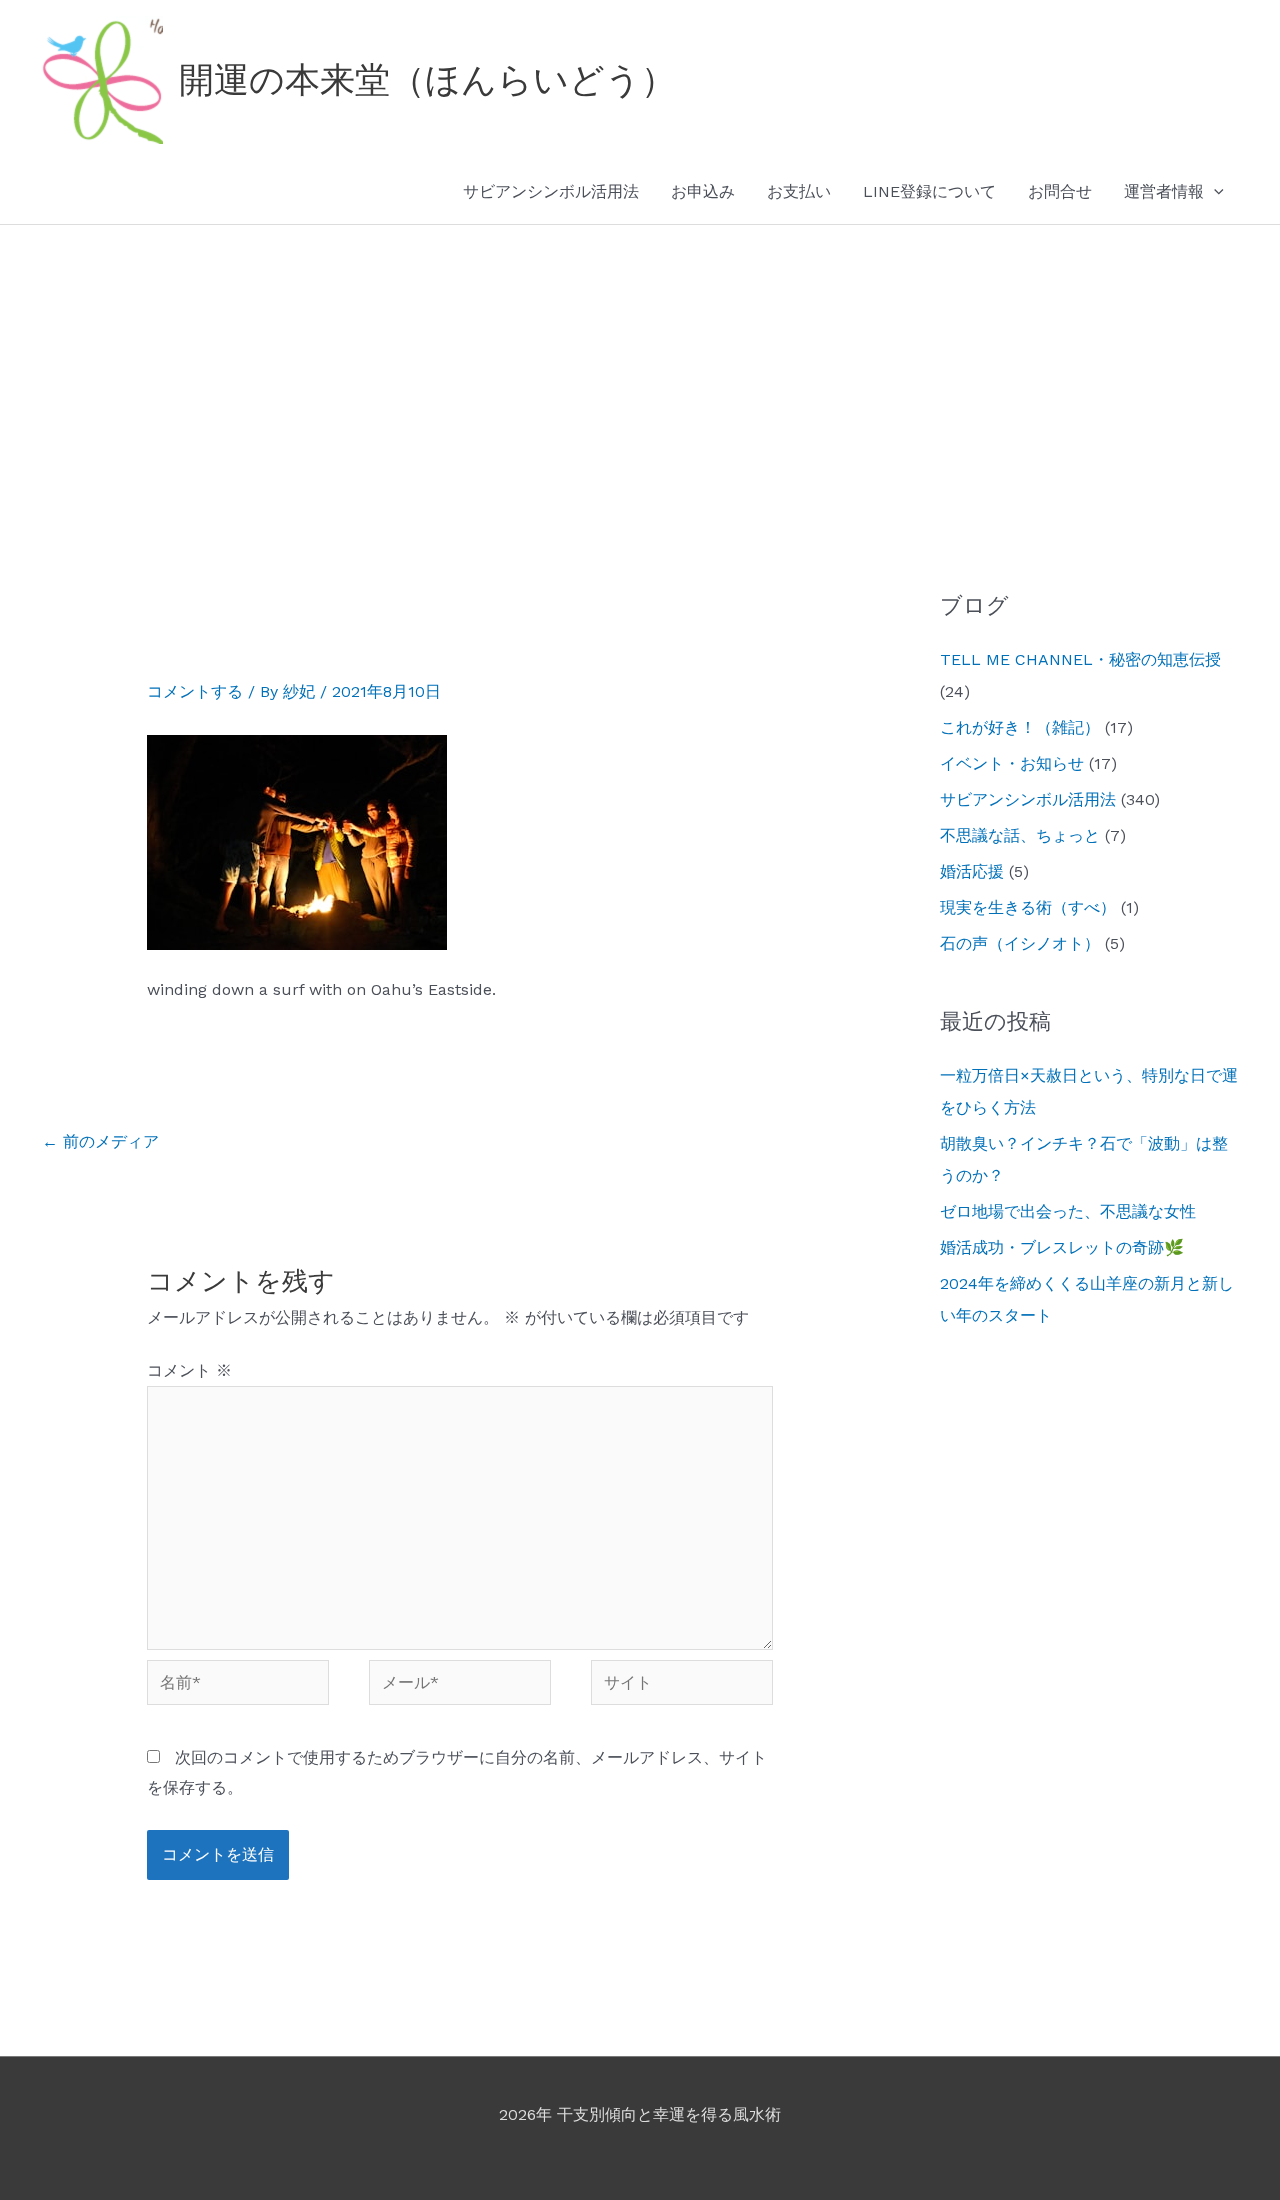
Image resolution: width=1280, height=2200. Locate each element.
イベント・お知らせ (1012, 763)
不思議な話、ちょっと (1020, 835)
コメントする (195, 691)
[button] (1214, 192)
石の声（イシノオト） (1020, 943)
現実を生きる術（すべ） (1028, 907)
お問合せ (1060, 191)
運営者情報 (1164, 191)
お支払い (799, 191)
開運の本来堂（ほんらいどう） (427, 80)
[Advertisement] (640, 375)
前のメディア (100, 1141)
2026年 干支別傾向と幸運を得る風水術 (640, 2114)
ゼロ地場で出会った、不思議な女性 (1068, 1211)
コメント (189, 1370)
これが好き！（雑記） (1020, 727)
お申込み (703, 191)
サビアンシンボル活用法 (551, 191)
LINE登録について (929, 191)
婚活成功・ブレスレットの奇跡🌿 (1062, 1247)
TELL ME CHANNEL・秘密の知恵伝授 (1080, 659)
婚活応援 (972, 871)
